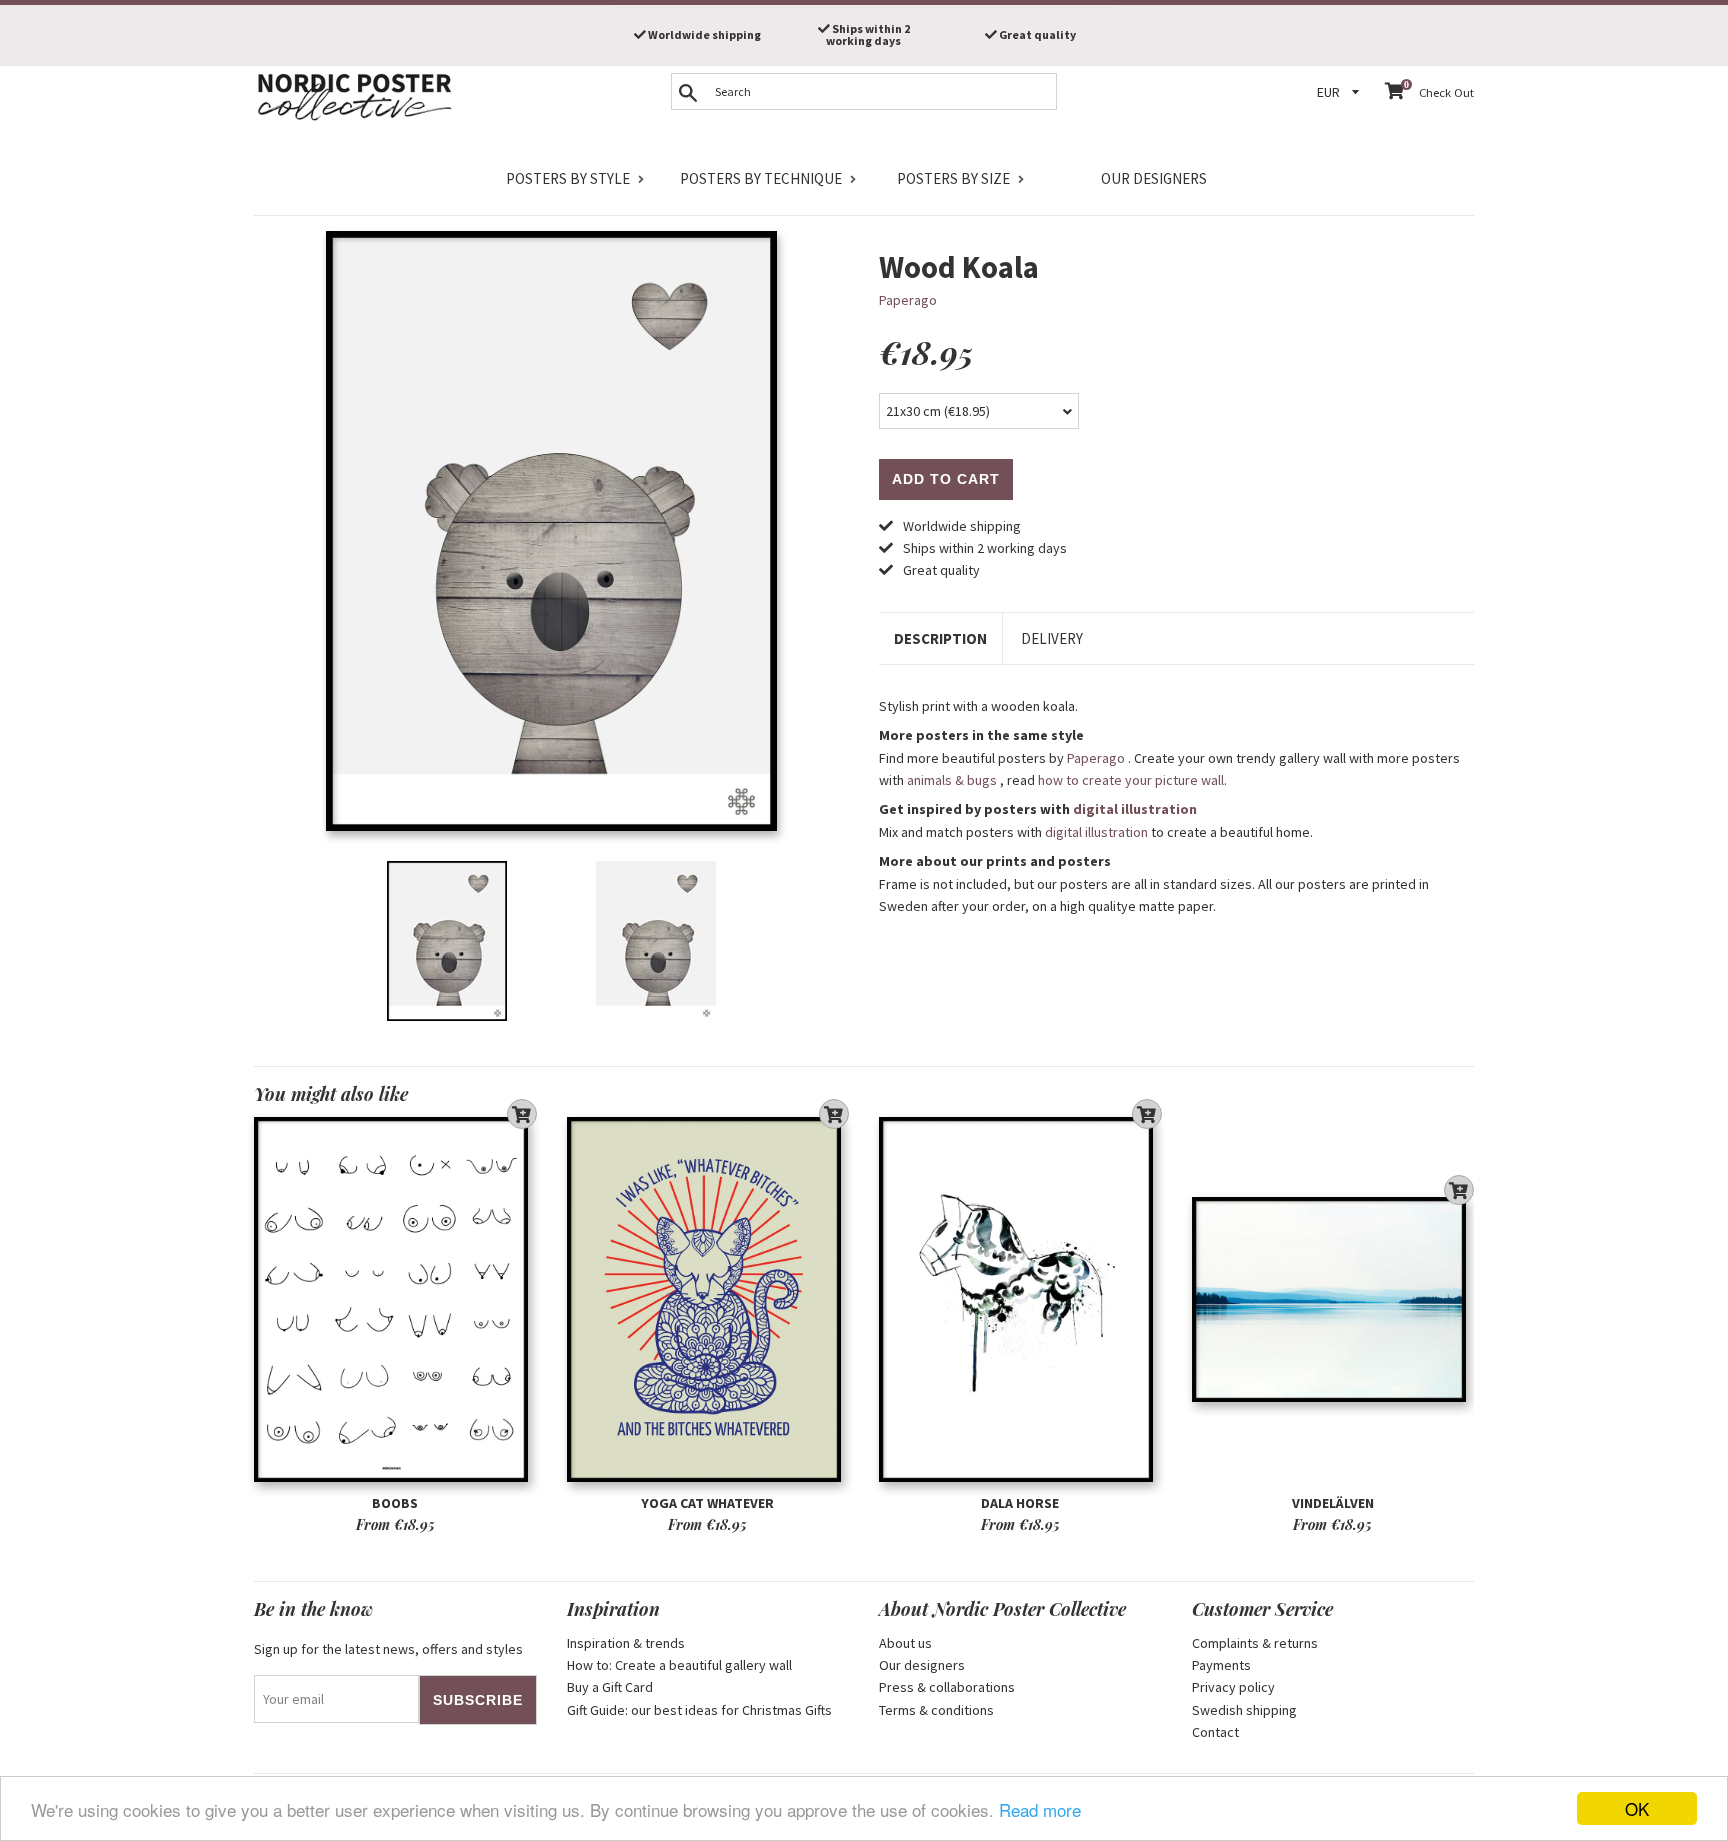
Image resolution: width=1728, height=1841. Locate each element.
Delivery (1052, 638)
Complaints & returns (1255, 1643)
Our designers (1154, 178)
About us (905, 1643)
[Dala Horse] (1020, 1299)
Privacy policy (1233, 1687)
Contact (1215, 1732)
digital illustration (1135, 809)
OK (1637, 1808)
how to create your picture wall (1131, 780)
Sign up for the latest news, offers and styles (388, 1649)
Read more (1040, 1809)
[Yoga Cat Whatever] (708, 1299)
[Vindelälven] (1333, 1299)
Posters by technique (761, 178)
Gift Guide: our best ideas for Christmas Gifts (699, 1710)
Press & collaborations (947, 1687)
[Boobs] (395, 1299)
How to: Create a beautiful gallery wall (679, 1665)
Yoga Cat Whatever (707, 1503)
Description (940, 638)
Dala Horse (1020, 1503)
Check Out (1446, 92)
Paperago (908, 300)
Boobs (395, 1503)
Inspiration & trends (626, 1643)
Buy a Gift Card (610, 1687)
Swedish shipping (1244, 1710)
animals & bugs (952, 780)
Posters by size (953, 178)
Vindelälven (1333, 1503)
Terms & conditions (936, 1710)
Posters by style (568, 178)
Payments (1221, 1665)
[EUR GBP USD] (1341, 92)
